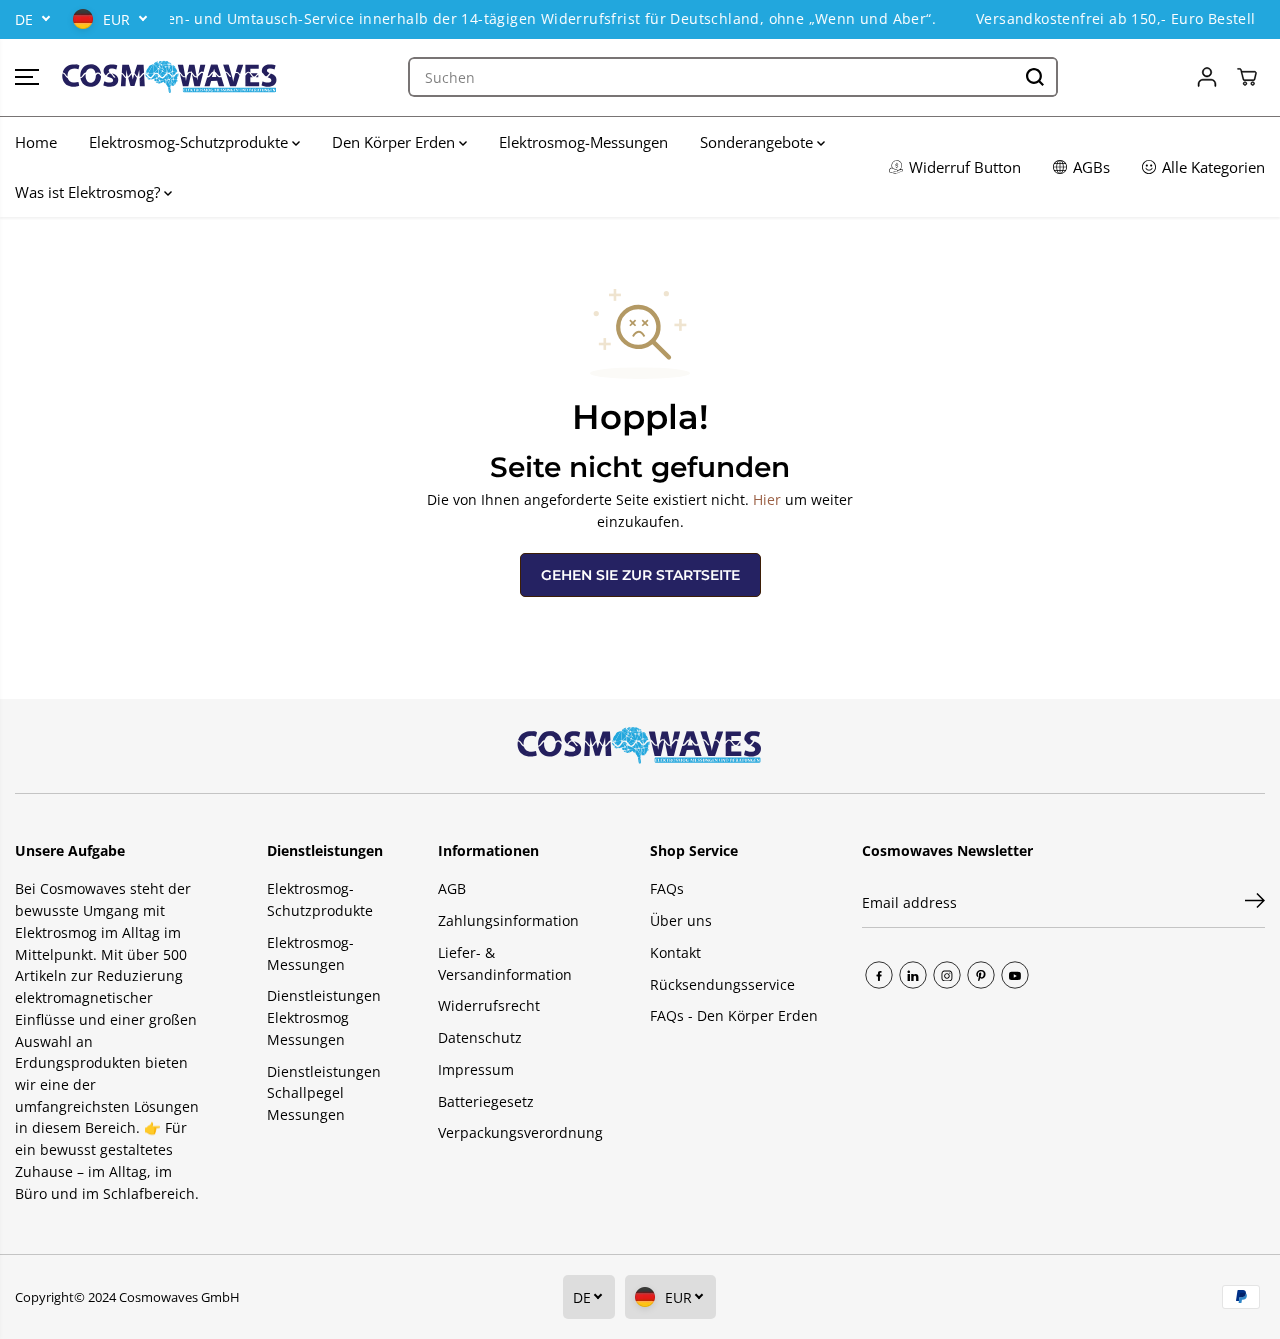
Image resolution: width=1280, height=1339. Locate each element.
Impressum (476, 1069)
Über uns (681, 920)
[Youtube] (1015, 975)
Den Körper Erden (395, 142)
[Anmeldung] (1207, 77)
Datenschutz (480, 1037)
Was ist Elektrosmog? (89, 192)
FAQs (667, 888)
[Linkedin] (913, 975)
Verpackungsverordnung (520, 1132)
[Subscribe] (1255, 903)
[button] (27, 77)
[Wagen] (1247, 77)
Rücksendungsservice (722, 984)
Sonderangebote (758, 142)
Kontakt (675, 952)
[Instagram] (947, 975)
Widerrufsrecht (489, 1005)
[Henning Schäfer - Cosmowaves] (170, 77)
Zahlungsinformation (508, 920)
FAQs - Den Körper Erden (734, 1015)
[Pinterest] (981, 975)
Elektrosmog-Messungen (583, 142)
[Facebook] (879, 975)
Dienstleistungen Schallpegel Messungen (324, 1093)
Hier (767, 499)
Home (36, 142)
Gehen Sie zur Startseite (640, 575)
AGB (452, 888)
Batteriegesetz (486, 1101)
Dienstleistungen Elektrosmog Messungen (324, 1017)
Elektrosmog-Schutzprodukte (190, 142)
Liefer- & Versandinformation (505, 963)
